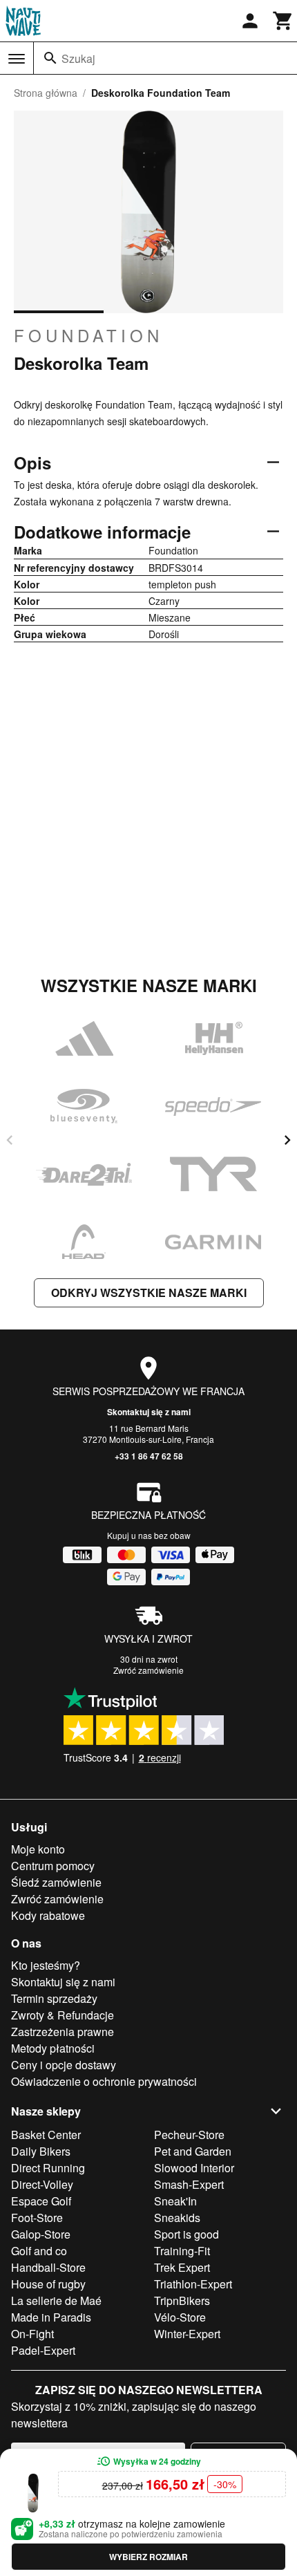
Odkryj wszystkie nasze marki (149, 1292)
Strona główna (46, 93)
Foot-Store (37, 2218)
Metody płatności (53, 2048)
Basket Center (46, 2135)
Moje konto (38, 1849)
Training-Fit (182, 2251)
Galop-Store (41, 2234)
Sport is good (186, 2234)
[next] (287, 1140)
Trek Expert (182, 2267)
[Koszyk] (283, 21)
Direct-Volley (42, 2184)
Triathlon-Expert (193, 2284)
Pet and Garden (193, 2151)
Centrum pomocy (53, 1866)
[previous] (10, 1140)
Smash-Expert (189, 2184)
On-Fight (32, 2334)
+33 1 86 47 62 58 (149, 1456)
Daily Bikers (41, 2151)
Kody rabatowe (48, 1915)
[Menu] (17, 59)
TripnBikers (182, 2300)
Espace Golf (41, 2201)
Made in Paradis (51, 2317)
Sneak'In (175, 2201)
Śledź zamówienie (56, 1882)
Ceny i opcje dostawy (64, 2065)
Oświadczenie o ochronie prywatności (104, 2081)
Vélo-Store (180, 2317)
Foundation (88, 335)
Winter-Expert (187, 2334)
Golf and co (39, 2251)
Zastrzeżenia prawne (63, 2032)
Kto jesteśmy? (46, 1965)
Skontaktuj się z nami (149, 1412)
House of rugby (48, 2284)
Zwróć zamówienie (148, 1670)
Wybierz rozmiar (148, 2557)
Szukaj (78, 58)
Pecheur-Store (189, 2135)
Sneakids (177, 2218)
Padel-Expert (43, 2350)
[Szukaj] (50, 58)
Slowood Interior (194, 2168)
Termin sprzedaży (54, 1998)
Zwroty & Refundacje (63, 2015)
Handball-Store (48, 2267)
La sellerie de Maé (56, 2300)
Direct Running (48, 2168)
